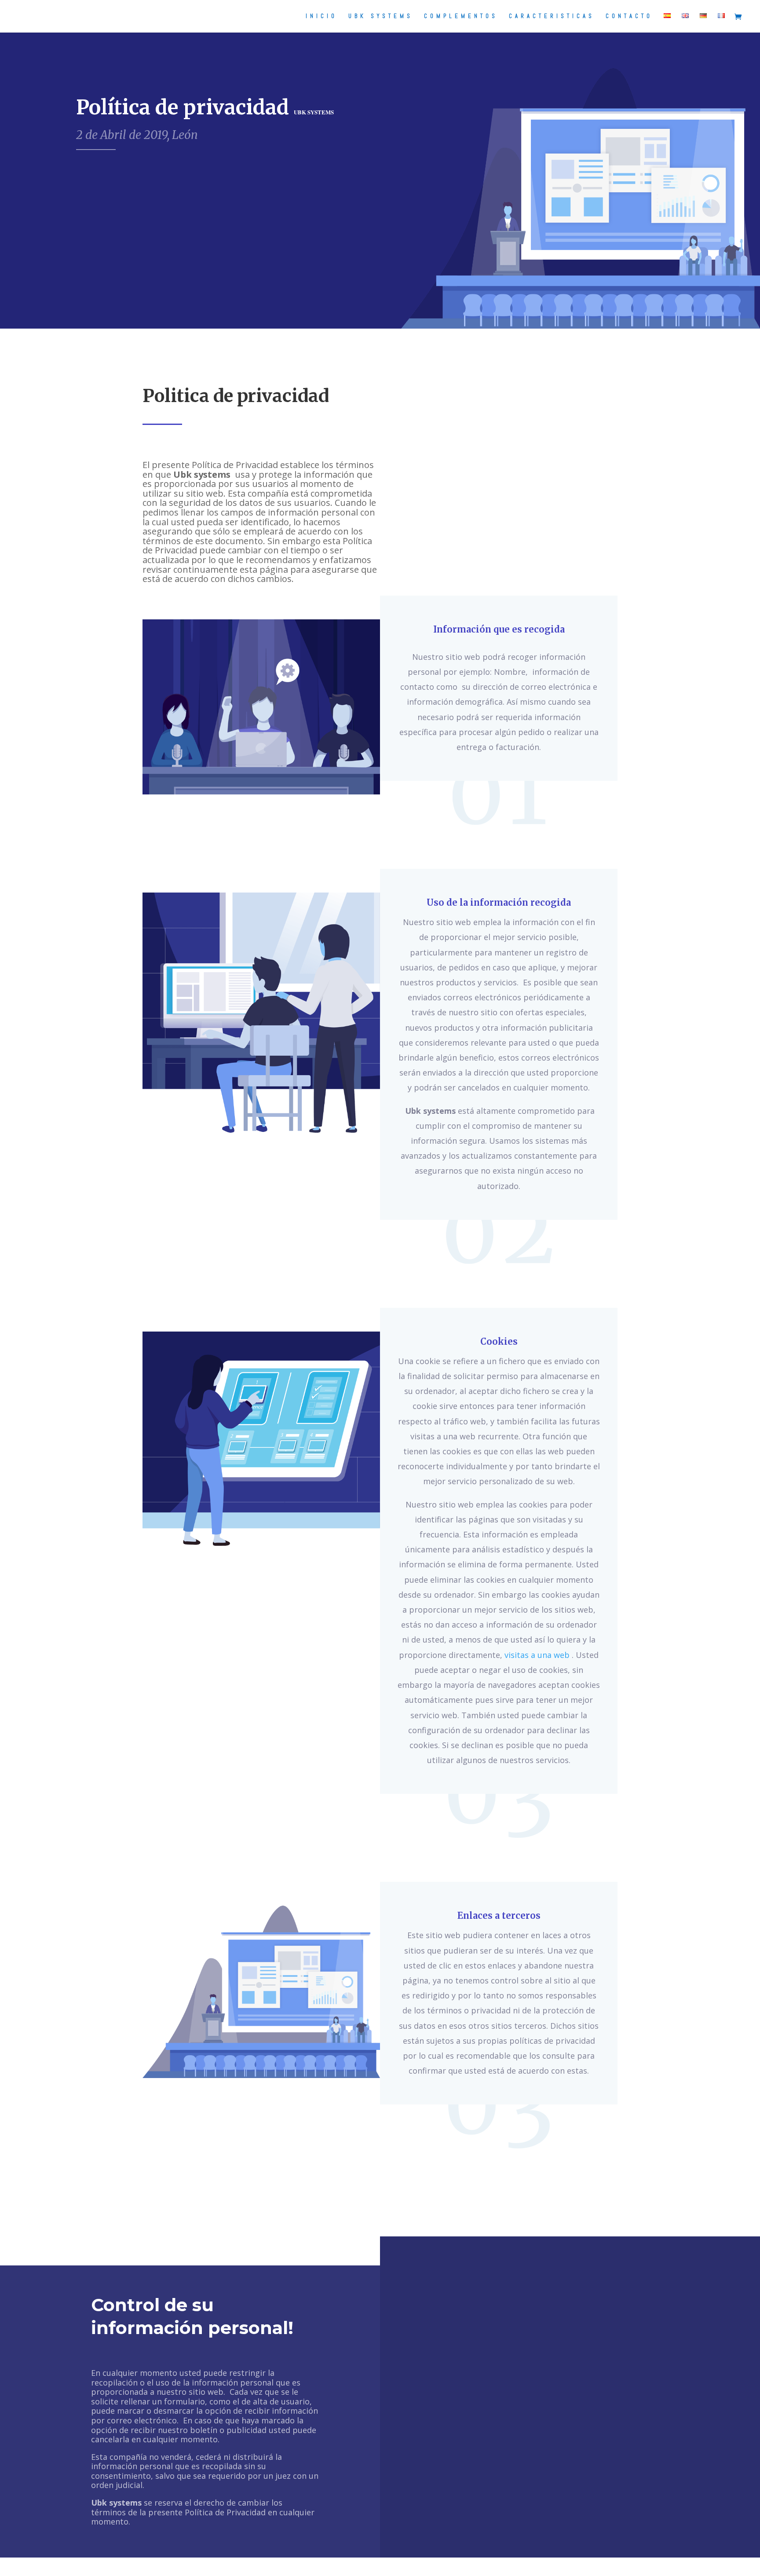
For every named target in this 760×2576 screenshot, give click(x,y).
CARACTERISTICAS (552, 16)
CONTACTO (629, 16)
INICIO (322, 16)
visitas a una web (537, 1655)
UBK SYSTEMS (381, 16)
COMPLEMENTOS (461, 16)
